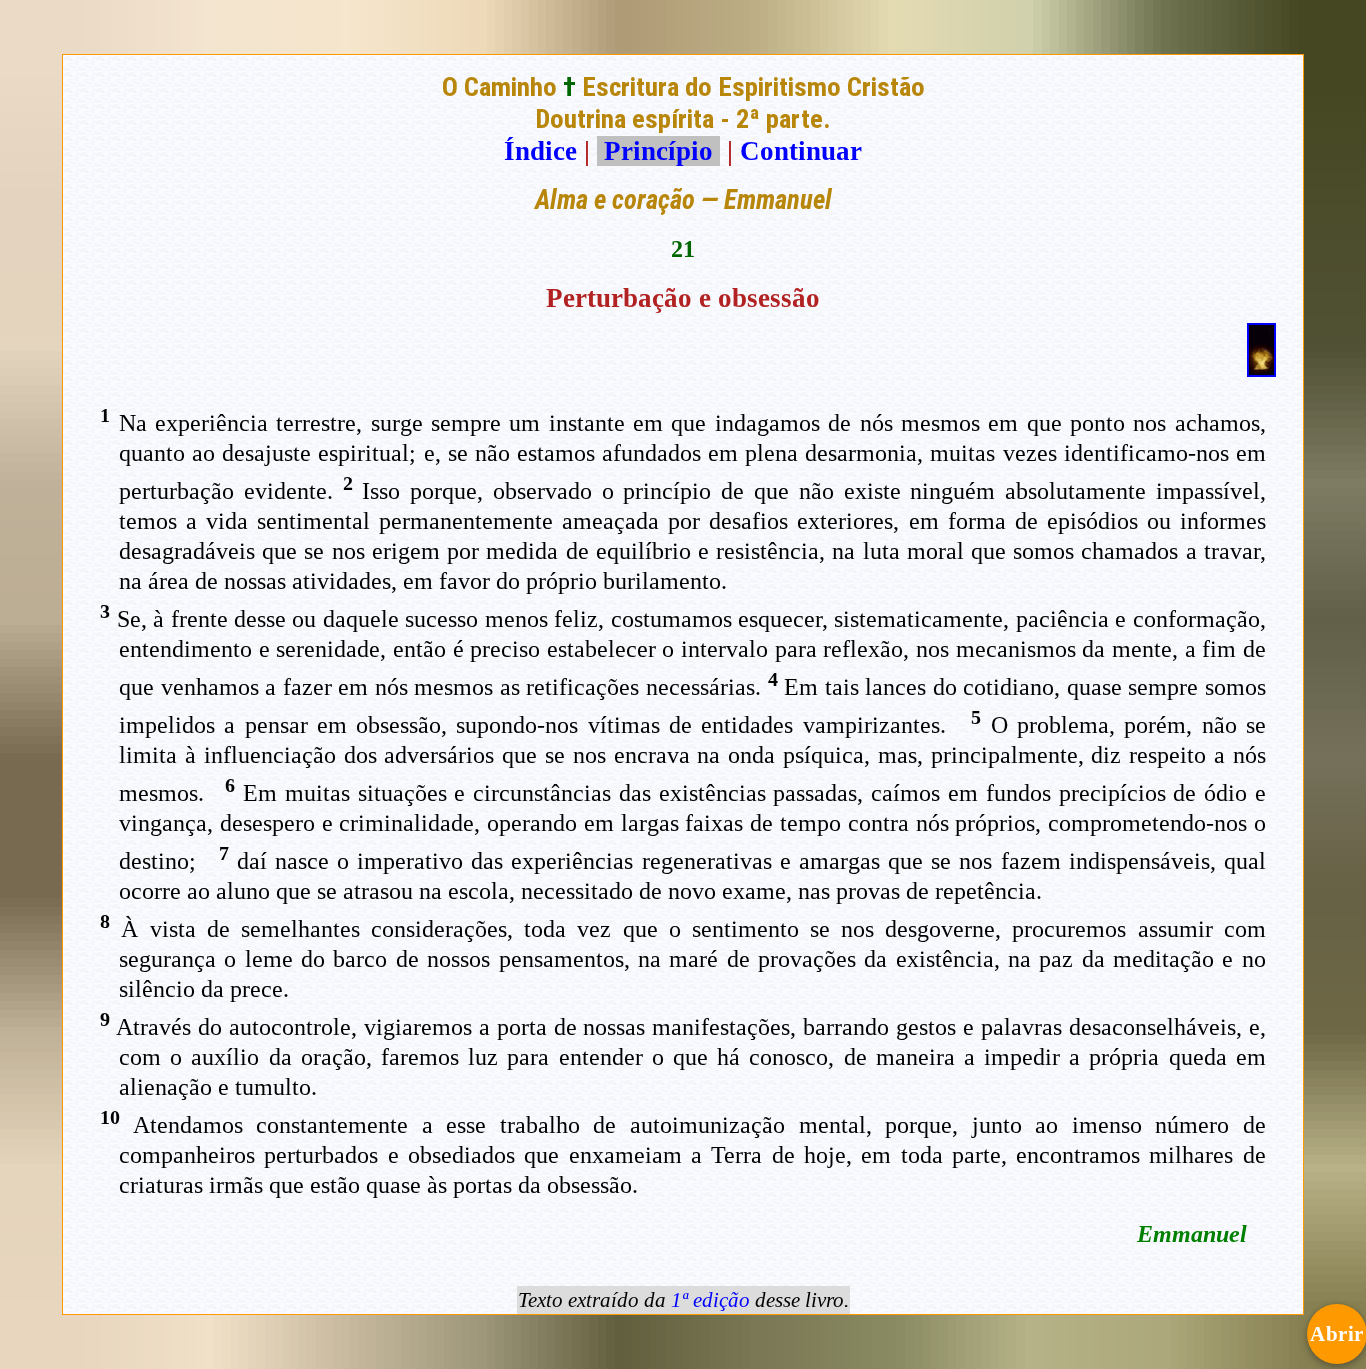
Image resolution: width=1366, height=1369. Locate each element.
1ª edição (710, 1300)
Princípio (658, 151)
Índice (540, 151)
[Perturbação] (1261, 368)
